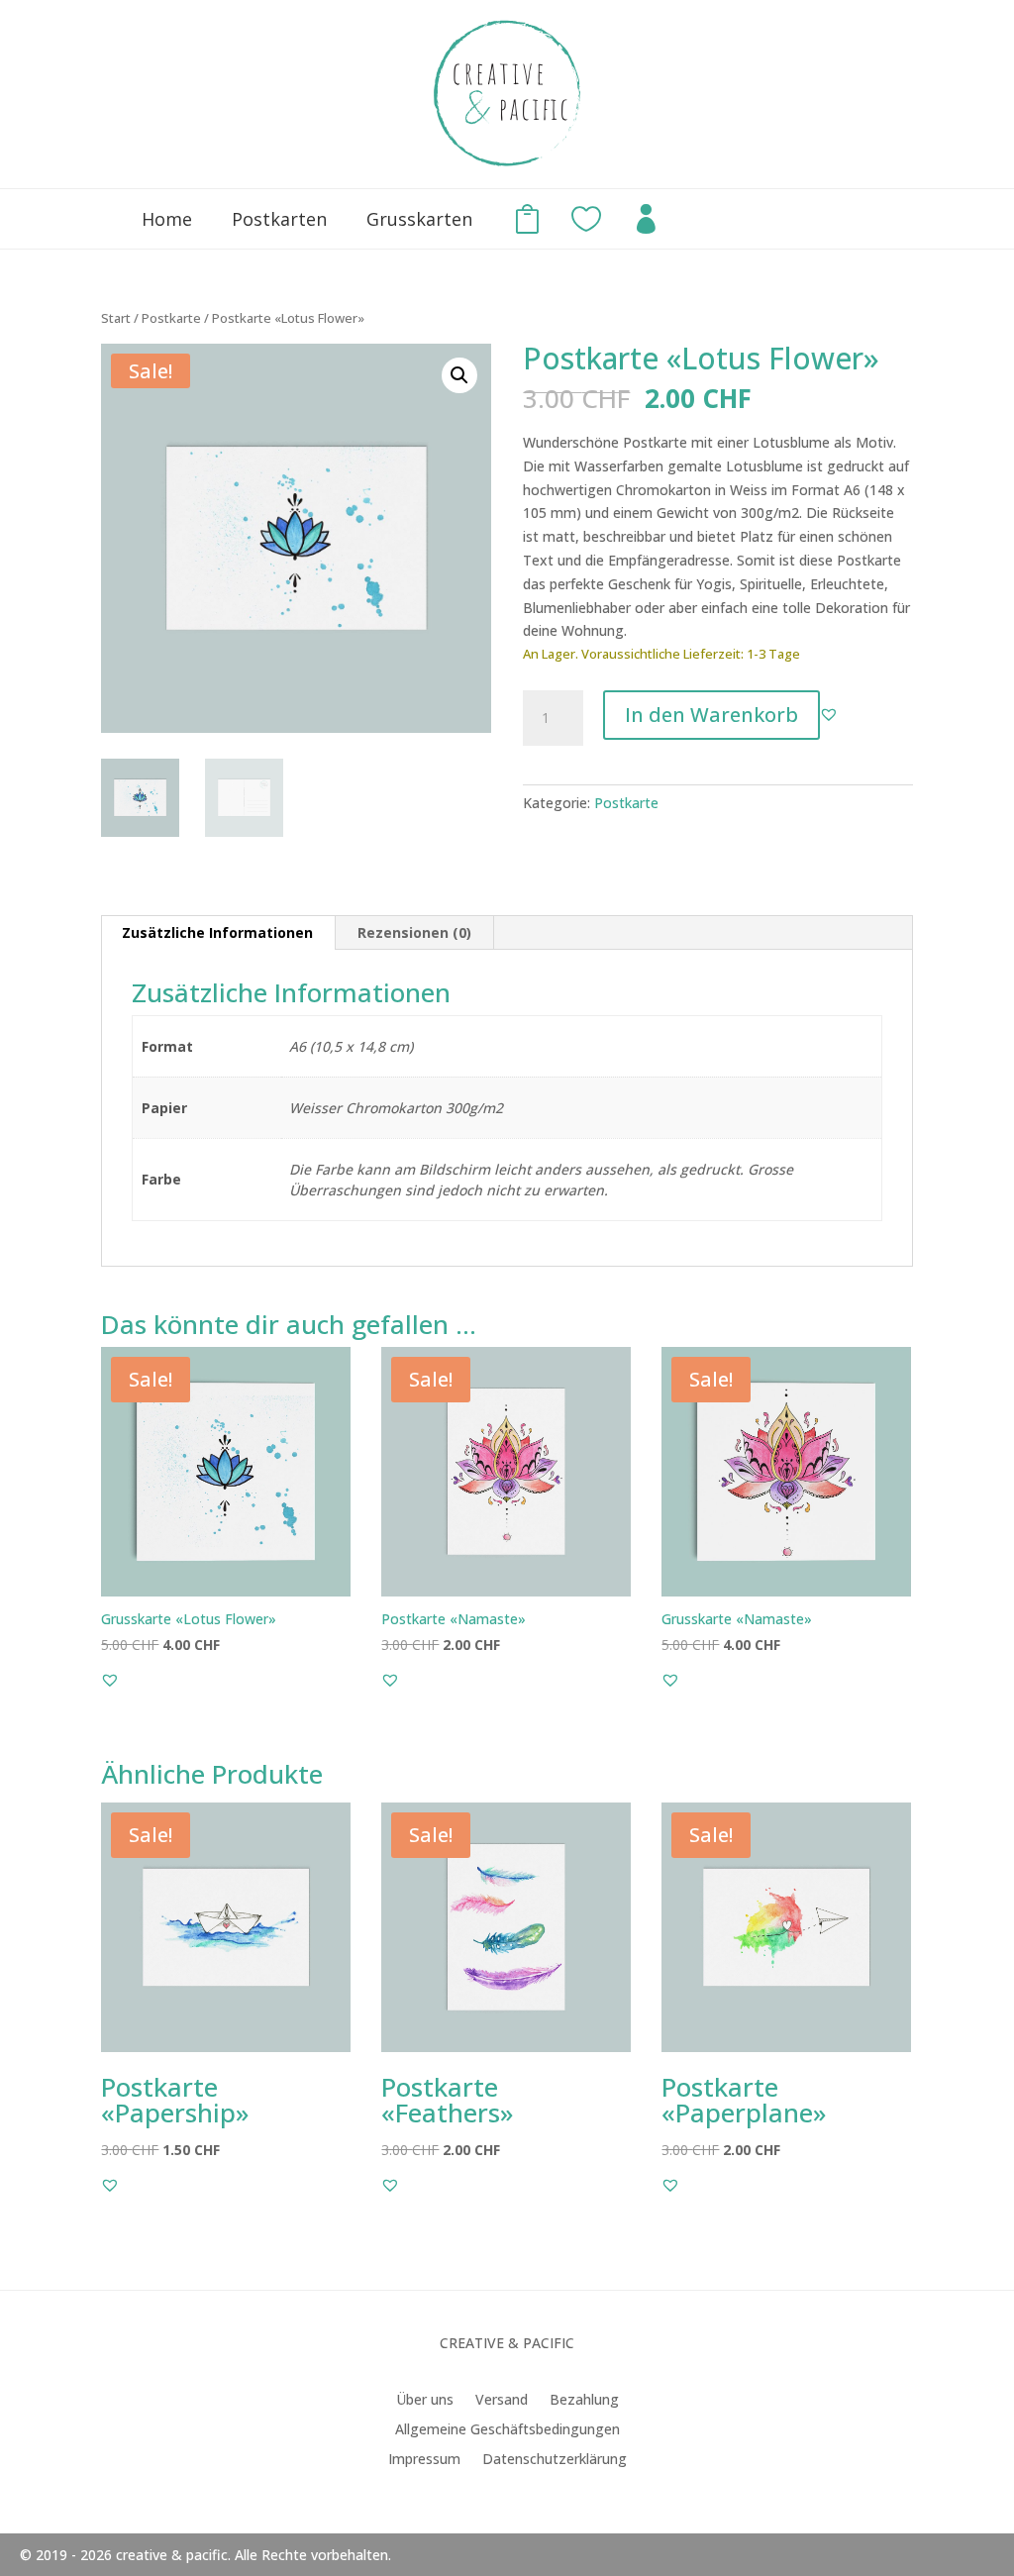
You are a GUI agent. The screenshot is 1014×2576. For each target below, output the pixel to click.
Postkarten (279, 219)
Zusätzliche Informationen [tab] (217, 932)
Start (116, 318)
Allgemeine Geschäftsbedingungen (507, 2430)
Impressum (424, 2460)
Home (167, 219)
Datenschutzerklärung (555, 2460)
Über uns (425, 2401)
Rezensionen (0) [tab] (414, 932)
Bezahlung (584, 2401)
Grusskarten (419, 219)
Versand (502, 2401)
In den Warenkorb (711, 715)
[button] (459, 375)
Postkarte (171, 318)
